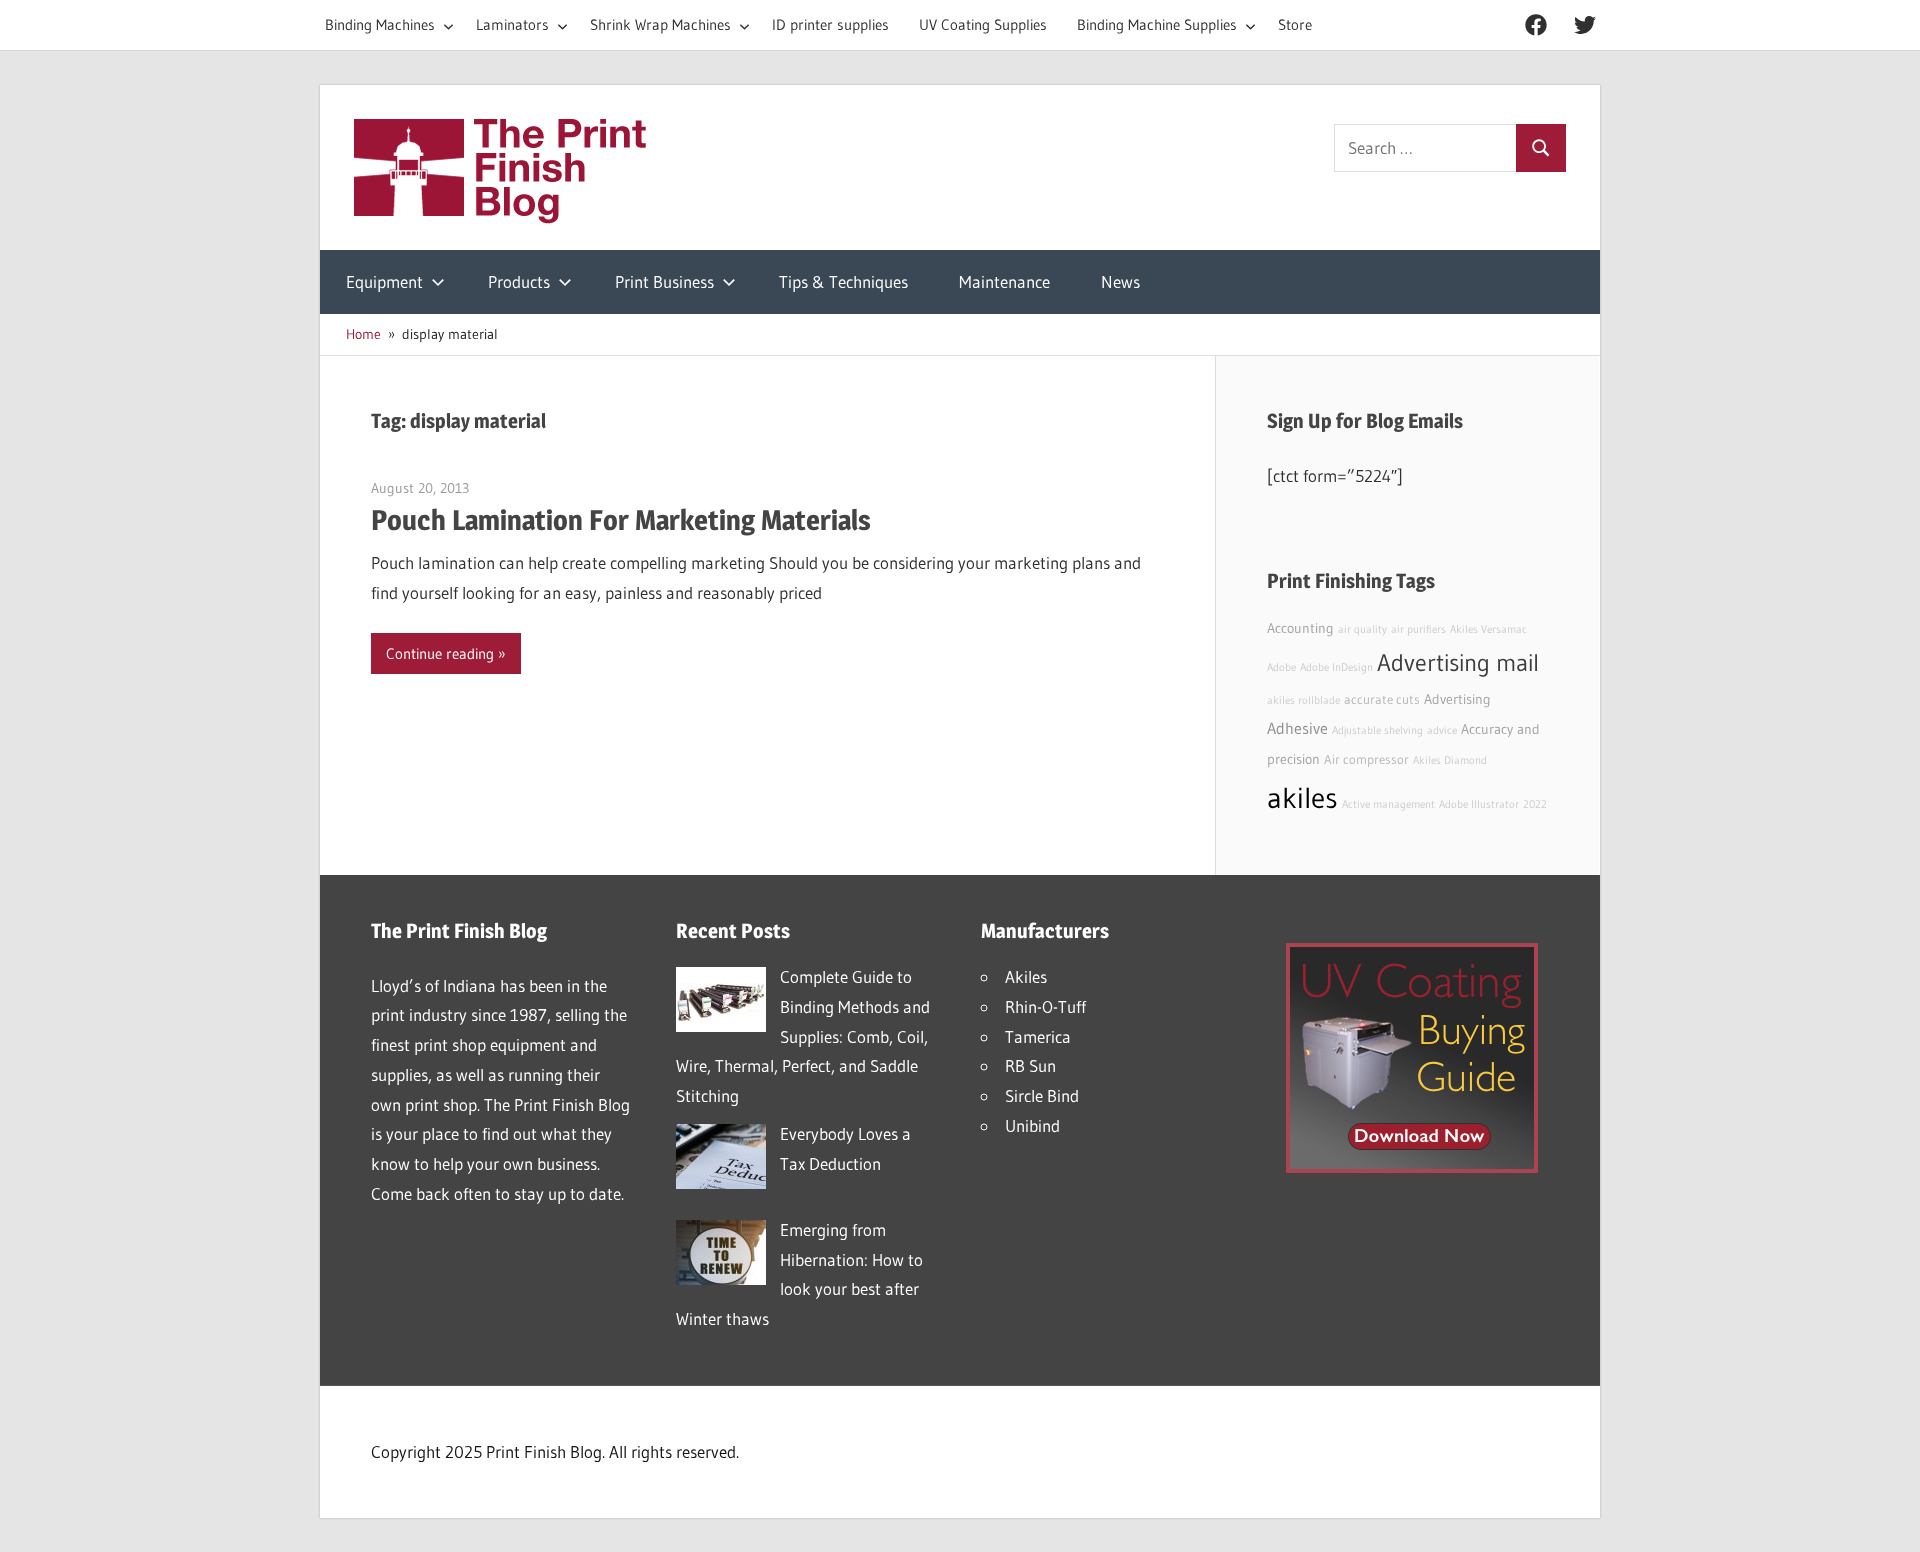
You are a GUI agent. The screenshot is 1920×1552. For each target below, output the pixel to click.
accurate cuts (1382, 699)
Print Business (664, 281)
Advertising (1457, 699)
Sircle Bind (1042, 1095)
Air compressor (1366, 759)
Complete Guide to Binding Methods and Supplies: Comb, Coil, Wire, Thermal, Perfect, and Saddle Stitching (803, 1036)
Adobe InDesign (1336, 667)
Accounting (1300, 628)
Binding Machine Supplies (1157, 24)
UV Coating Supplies (983, 24)
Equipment (384, 281)
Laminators (512, 24)
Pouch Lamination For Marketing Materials (621, 520)
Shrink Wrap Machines (660, 24)
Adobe (1281, 667)
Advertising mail (1458, 662)
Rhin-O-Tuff (1045, 1006)
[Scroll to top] (1887, 1519)
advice (1442, 730)
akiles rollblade (1303, 700)
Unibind (1032, 1125)
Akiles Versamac (1488, 629)
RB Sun (1030, 1065)
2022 (1535, 804)
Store (1295, 24)
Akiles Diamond (1450, 760)
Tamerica (1038, 1036)
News (1120, 281)
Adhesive (1297, 728)
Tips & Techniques (843, 281)
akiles (1302, 797)
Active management (1388, 804)
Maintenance (1004, 281)
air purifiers (1418, 629)
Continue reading (440, 653)
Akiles (1026, 976)
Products (519, 281)
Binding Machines (380, 24)
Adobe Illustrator (1479, 804)
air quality (1362, 629)
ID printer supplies (830, 24)
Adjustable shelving (1377, 730)
